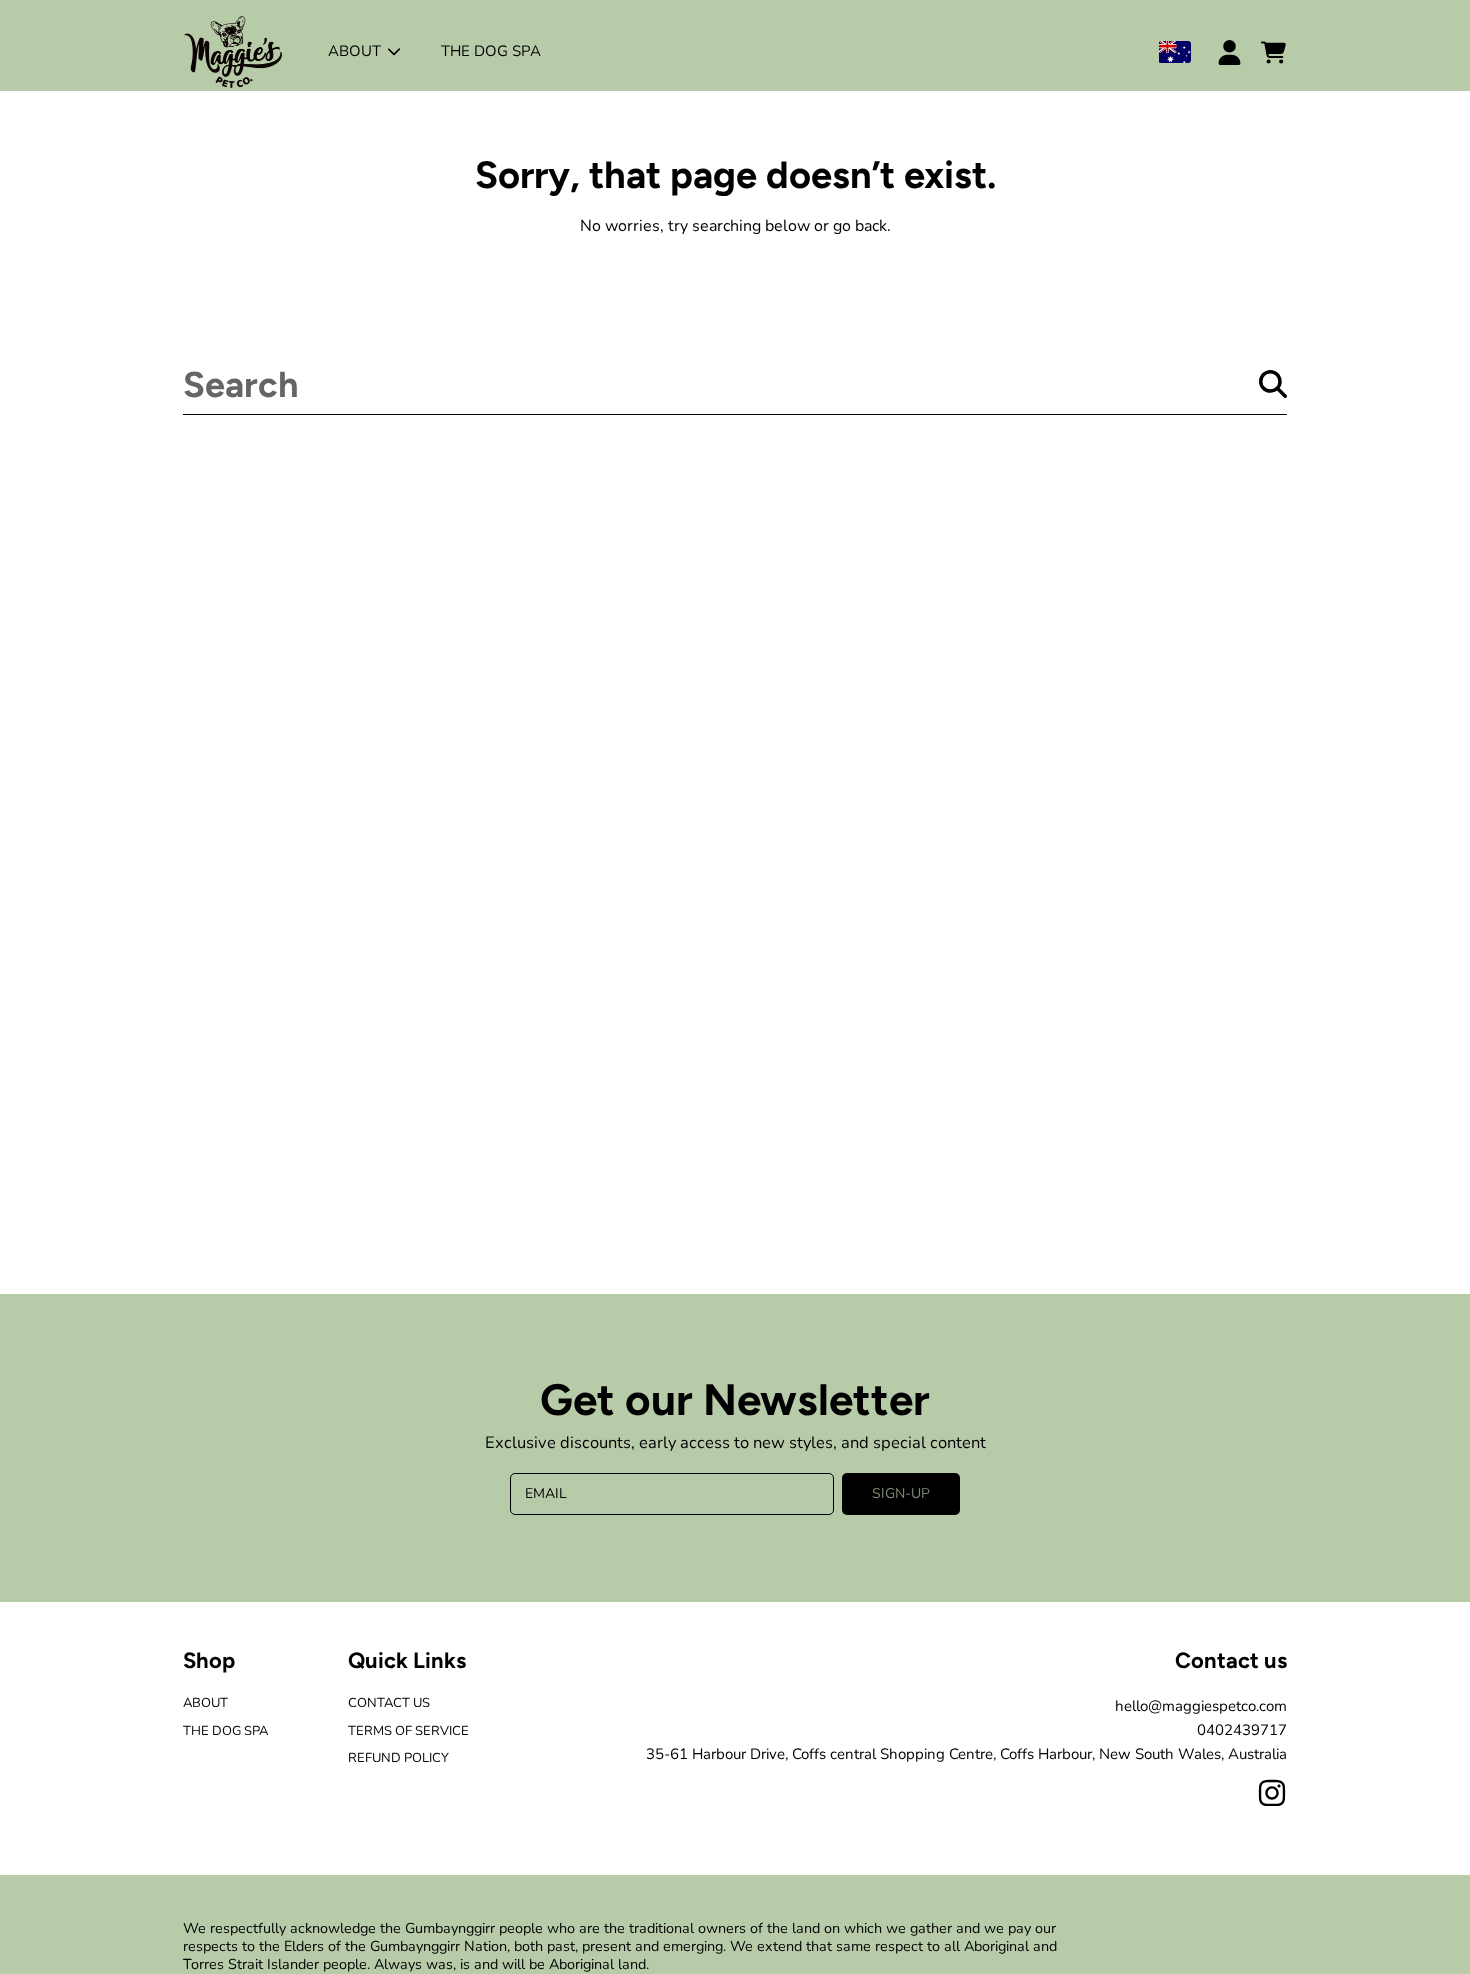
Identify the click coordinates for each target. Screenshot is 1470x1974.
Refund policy (398, 1758)
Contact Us (389, 1703)
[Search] (1273, 384)
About (356, 51)
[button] (1273, 52)
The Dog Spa (225, 1731)
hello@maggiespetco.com (1201, 1706)
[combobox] (735, 384)
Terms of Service (408, 1731)
